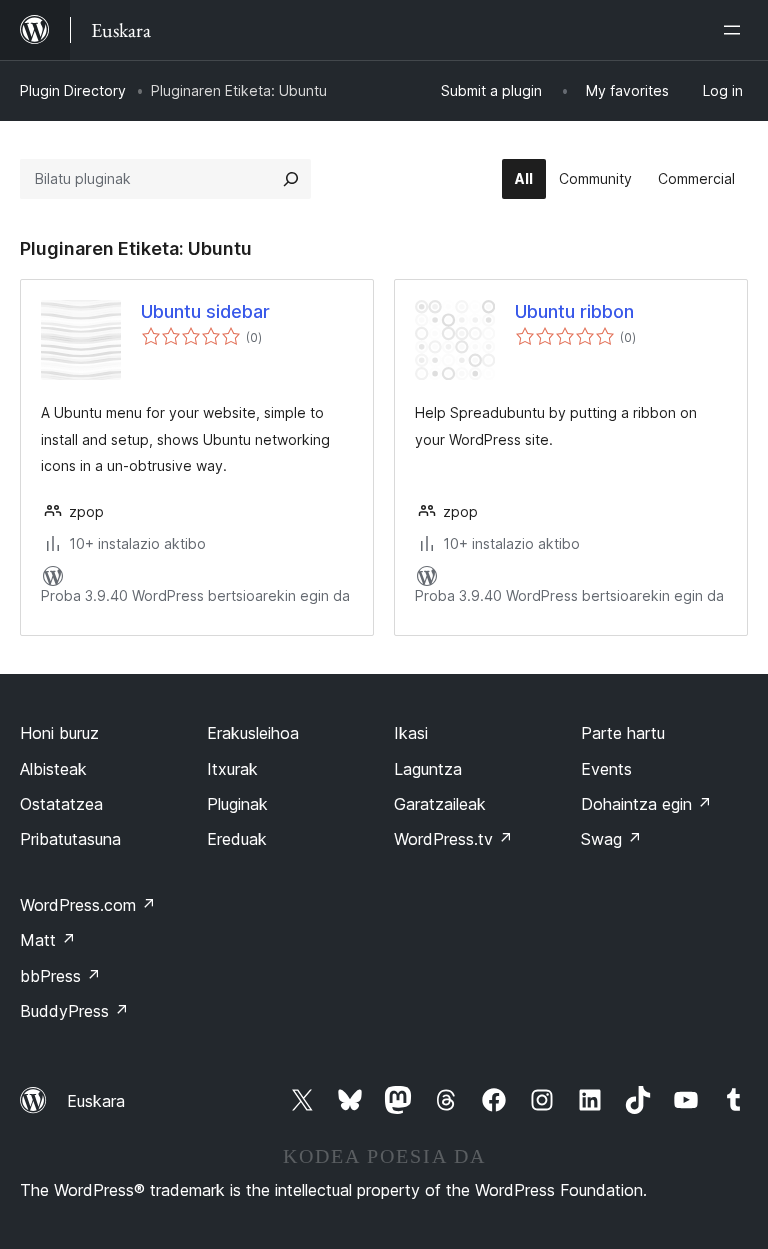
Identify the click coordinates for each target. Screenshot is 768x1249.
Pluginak (237, 804)
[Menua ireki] (736, 30)
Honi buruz (59, 733)
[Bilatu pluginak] (291, 179)
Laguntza (428, 769)
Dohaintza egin (646, 804)
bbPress (60, 976)
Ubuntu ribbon (574, 311)
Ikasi (411, 733)
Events (606, 769)
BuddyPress (74, 1011)
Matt (48, 940)
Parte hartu (623, 733)
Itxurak (232, 769)
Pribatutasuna (70, 839)
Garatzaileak (440, 804)
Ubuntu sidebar (205, 311)
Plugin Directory (73, 90)
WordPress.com (88, 905)
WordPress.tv (453, 839)
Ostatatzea (61, 804)
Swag (611, 839)
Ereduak (237, 839)
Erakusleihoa (253, 733)
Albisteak (53, 769)
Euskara (96, 1101)
